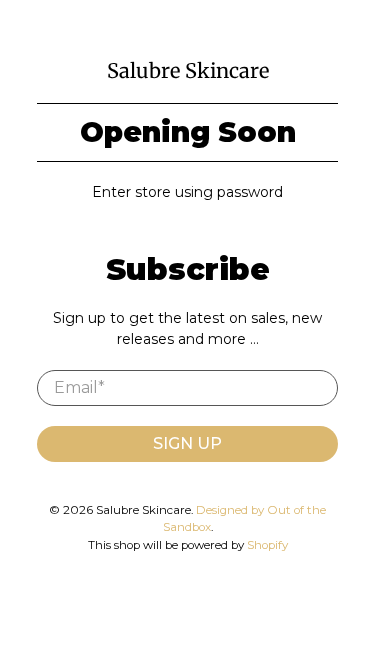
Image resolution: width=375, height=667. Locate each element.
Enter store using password (187, 192)
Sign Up (187, 443)
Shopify (267, 545)
